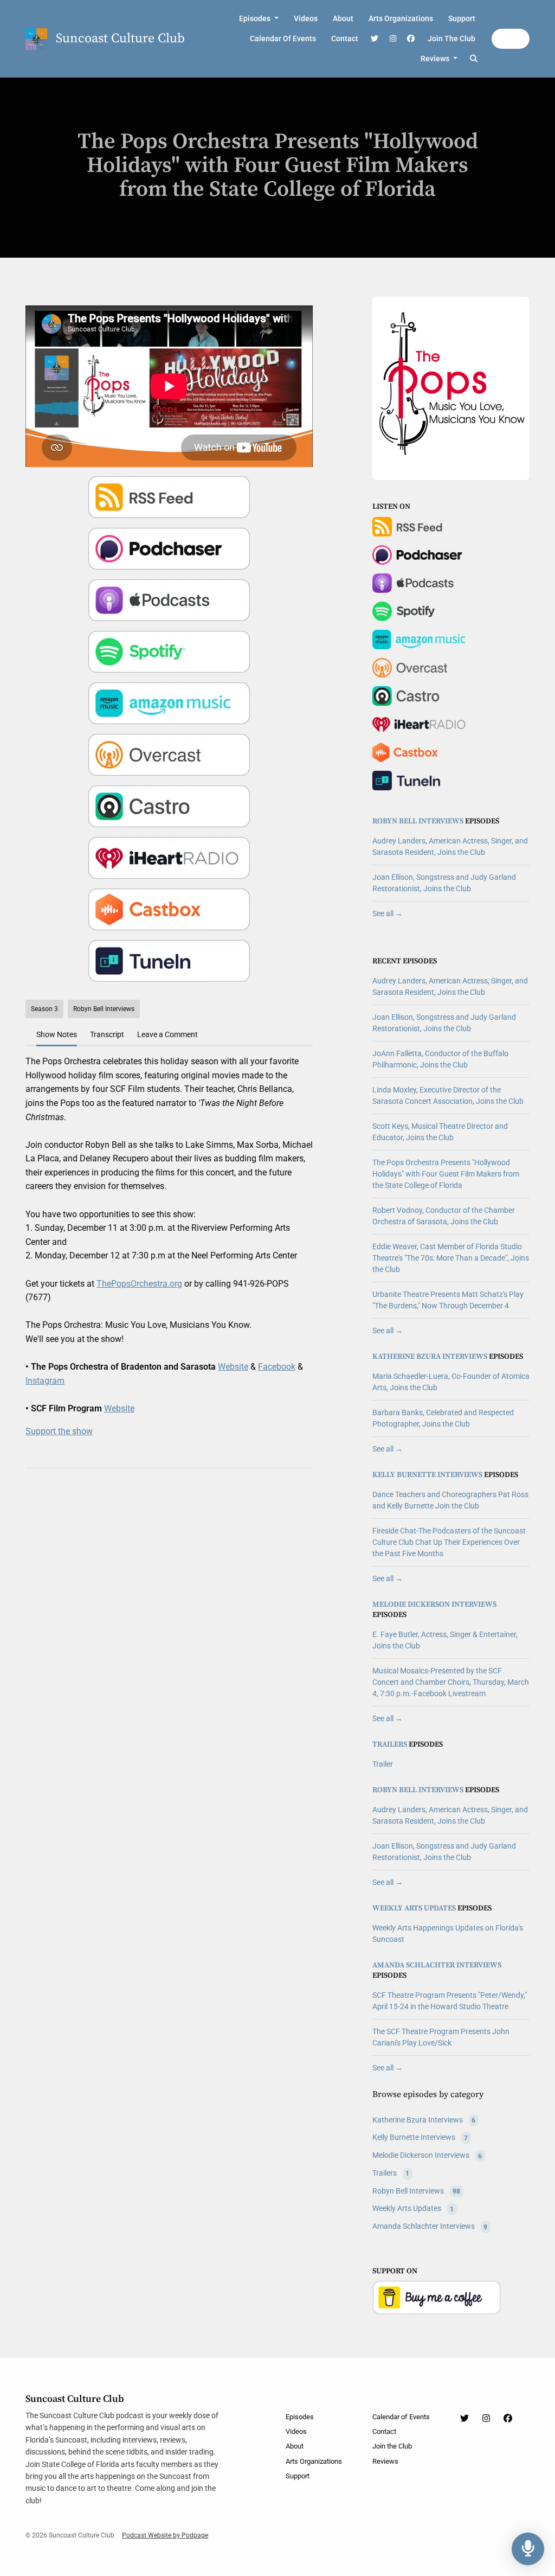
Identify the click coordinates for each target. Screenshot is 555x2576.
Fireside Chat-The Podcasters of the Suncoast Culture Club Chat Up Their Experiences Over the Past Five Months (449, 1542)
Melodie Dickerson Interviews (434, 1605)
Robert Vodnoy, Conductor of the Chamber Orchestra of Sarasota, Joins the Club (444, 1216)
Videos (306, 18)
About (343, 18)
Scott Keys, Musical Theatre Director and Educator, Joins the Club (440, 1132)
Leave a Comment (167, 1034)
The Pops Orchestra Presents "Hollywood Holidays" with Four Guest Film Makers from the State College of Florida (446, 1174)
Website (233, 1367)
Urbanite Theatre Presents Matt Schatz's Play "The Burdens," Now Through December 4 (448, 1300)
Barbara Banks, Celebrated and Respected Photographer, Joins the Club (443, 1418)
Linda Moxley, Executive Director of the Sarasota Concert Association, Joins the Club (448, 1095)
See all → (388, 913)
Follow (511, 39)
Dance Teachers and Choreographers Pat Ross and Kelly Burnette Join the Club (450, 1500)
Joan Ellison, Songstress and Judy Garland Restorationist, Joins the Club (444, 883)
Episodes (256, 18)
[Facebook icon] (508, 2419)
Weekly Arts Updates (414, 1908)
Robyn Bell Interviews (418, 821)
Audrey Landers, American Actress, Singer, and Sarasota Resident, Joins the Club (450, 846)
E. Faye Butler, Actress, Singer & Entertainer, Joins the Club (445, 1640)
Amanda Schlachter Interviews (437, 1965)
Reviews (436, 59)
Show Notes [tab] (57, 1034)
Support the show (59, 1431)
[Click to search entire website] (474, 59)
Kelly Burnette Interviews (427, 1475)
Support (462, 18)
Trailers (390, 1744)
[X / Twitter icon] (464, 2419)
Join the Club (451, 39)
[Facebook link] (411, 39)
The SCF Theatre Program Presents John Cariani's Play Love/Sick (441, 2037)
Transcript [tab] (107, 1034)
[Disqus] (169, 1617)
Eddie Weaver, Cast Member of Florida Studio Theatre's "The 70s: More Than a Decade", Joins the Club (451, 1258)
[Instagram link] (393, 39)
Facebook (277, 1367)
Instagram (45, 1381)
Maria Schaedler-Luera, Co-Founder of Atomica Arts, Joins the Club (451, 1382)
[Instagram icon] (486, 2419)
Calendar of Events (283, 39)
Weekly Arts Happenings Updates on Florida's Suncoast (448, 1933)
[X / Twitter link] (375, 39)
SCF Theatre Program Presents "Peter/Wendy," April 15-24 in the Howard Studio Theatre (450, 2001)
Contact (345, 39)
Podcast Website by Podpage (165, 2535)
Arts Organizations (401, 18)
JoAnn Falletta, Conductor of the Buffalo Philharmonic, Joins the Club (440, 1059)
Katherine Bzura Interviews (430, 1357)
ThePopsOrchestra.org (139, 1284)
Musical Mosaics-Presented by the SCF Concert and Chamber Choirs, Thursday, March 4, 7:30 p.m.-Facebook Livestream (451, 1682)
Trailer (383, 1764)
